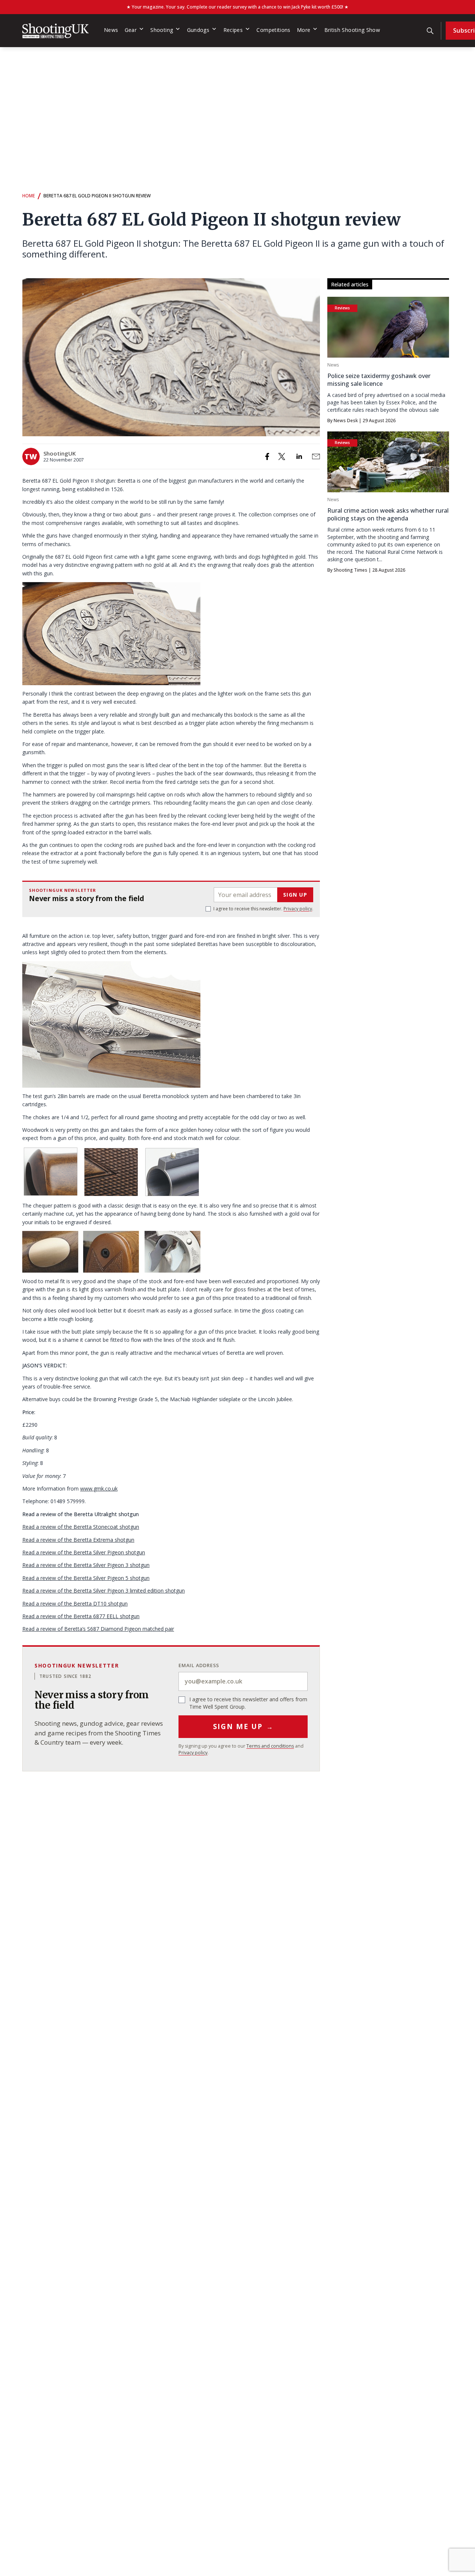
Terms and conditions (270, 1746)
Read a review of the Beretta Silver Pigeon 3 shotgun (86, 1565)
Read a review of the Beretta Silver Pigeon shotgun (84, 1552)
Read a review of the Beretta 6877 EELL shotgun (81, 1616)
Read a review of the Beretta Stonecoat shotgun (81, 1527)
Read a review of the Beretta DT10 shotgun (75, 1604)
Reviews (342, 308)
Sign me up (243, 1726)
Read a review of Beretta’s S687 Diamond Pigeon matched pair (98, 1629)
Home (29, 196)
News (111, 30)
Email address (199, 1665)
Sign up (295, 895)
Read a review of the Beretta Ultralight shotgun (81, 1514)
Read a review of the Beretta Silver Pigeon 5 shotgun (86, 1578)
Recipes (233, 30)
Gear (131, 30)
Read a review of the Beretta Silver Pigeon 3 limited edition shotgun (104, 1591)
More (304, 30)
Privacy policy (298, 909)
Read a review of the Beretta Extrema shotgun (78, 1540)
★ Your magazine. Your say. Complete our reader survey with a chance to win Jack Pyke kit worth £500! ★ (237, 7)
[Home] (55, 31)
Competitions (273, 30)
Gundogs (198, 30)
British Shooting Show (352, 30)
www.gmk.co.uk (99, 1489)
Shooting (162, 30)
